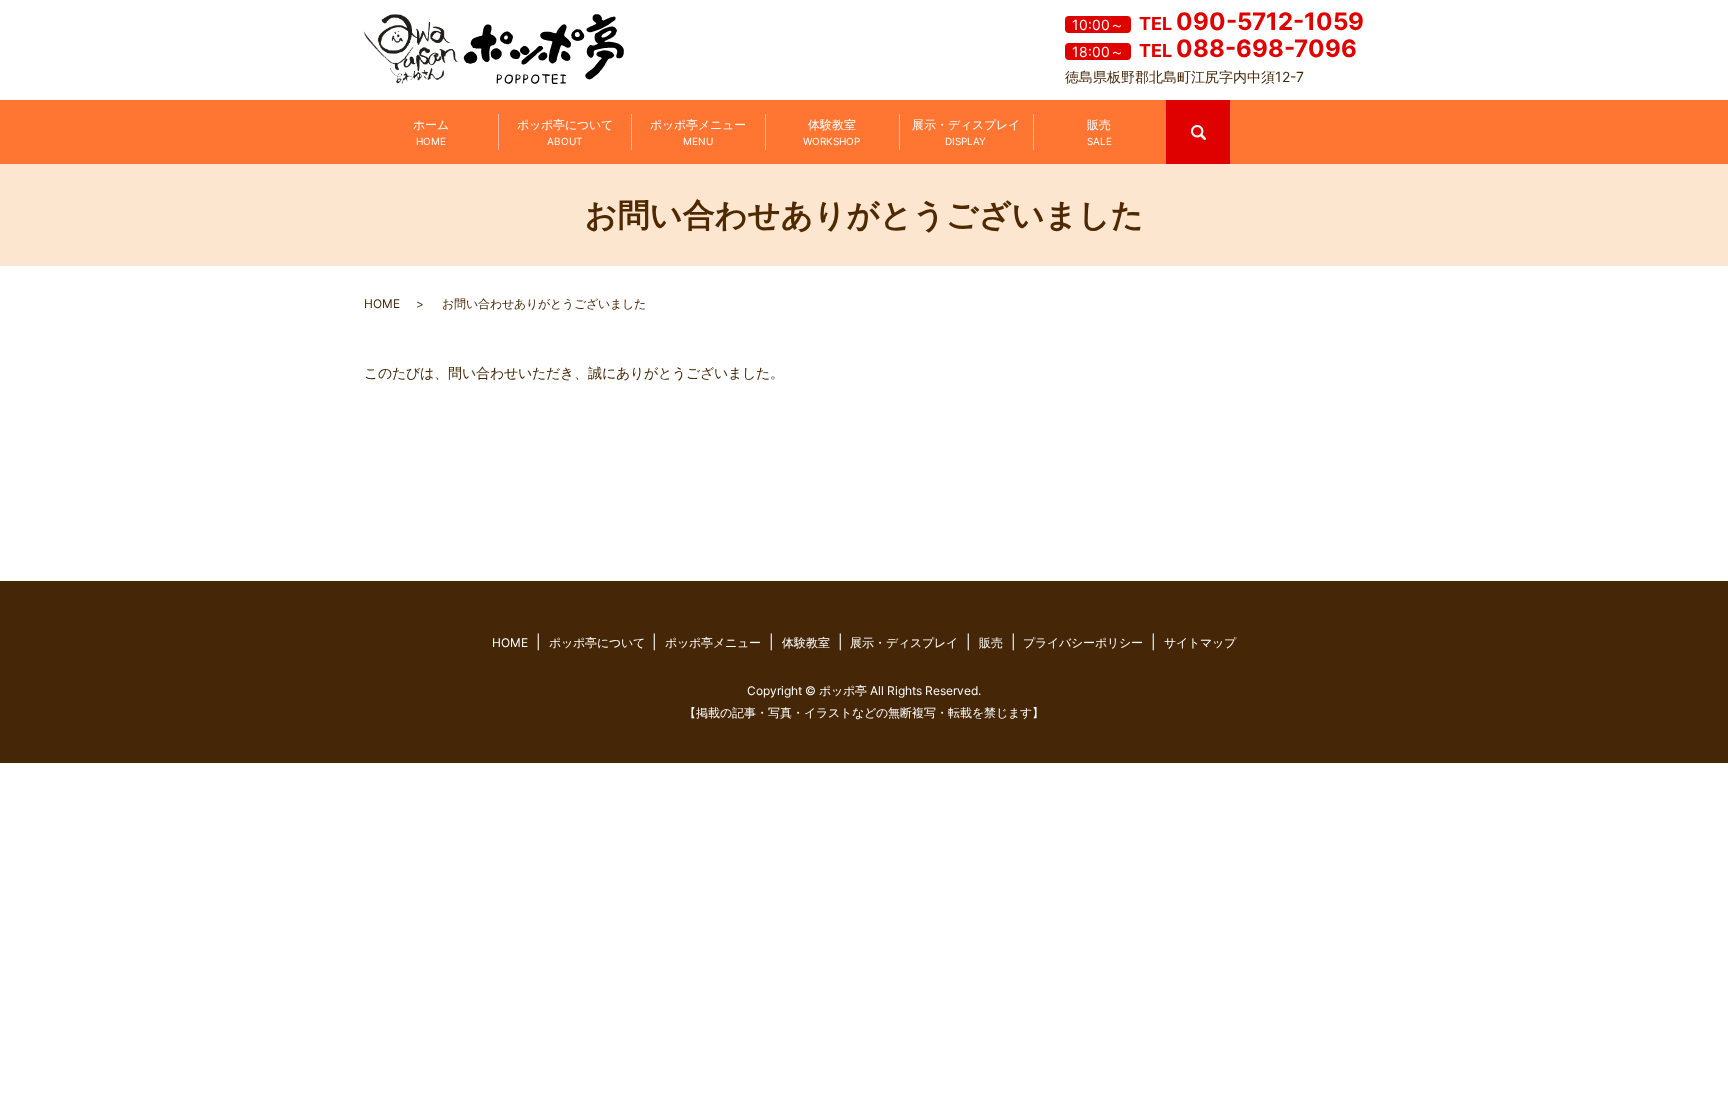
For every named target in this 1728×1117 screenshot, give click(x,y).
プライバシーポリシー (1083, 642)
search (1228, 108)
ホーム (431, 132)
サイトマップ (1200, 642)
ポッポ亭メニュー (698, 132)
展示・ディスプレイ (966, 132)
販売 (1099, 132)
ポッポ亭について (565, 132)
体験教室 (831, 132)
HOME (382, 303)
